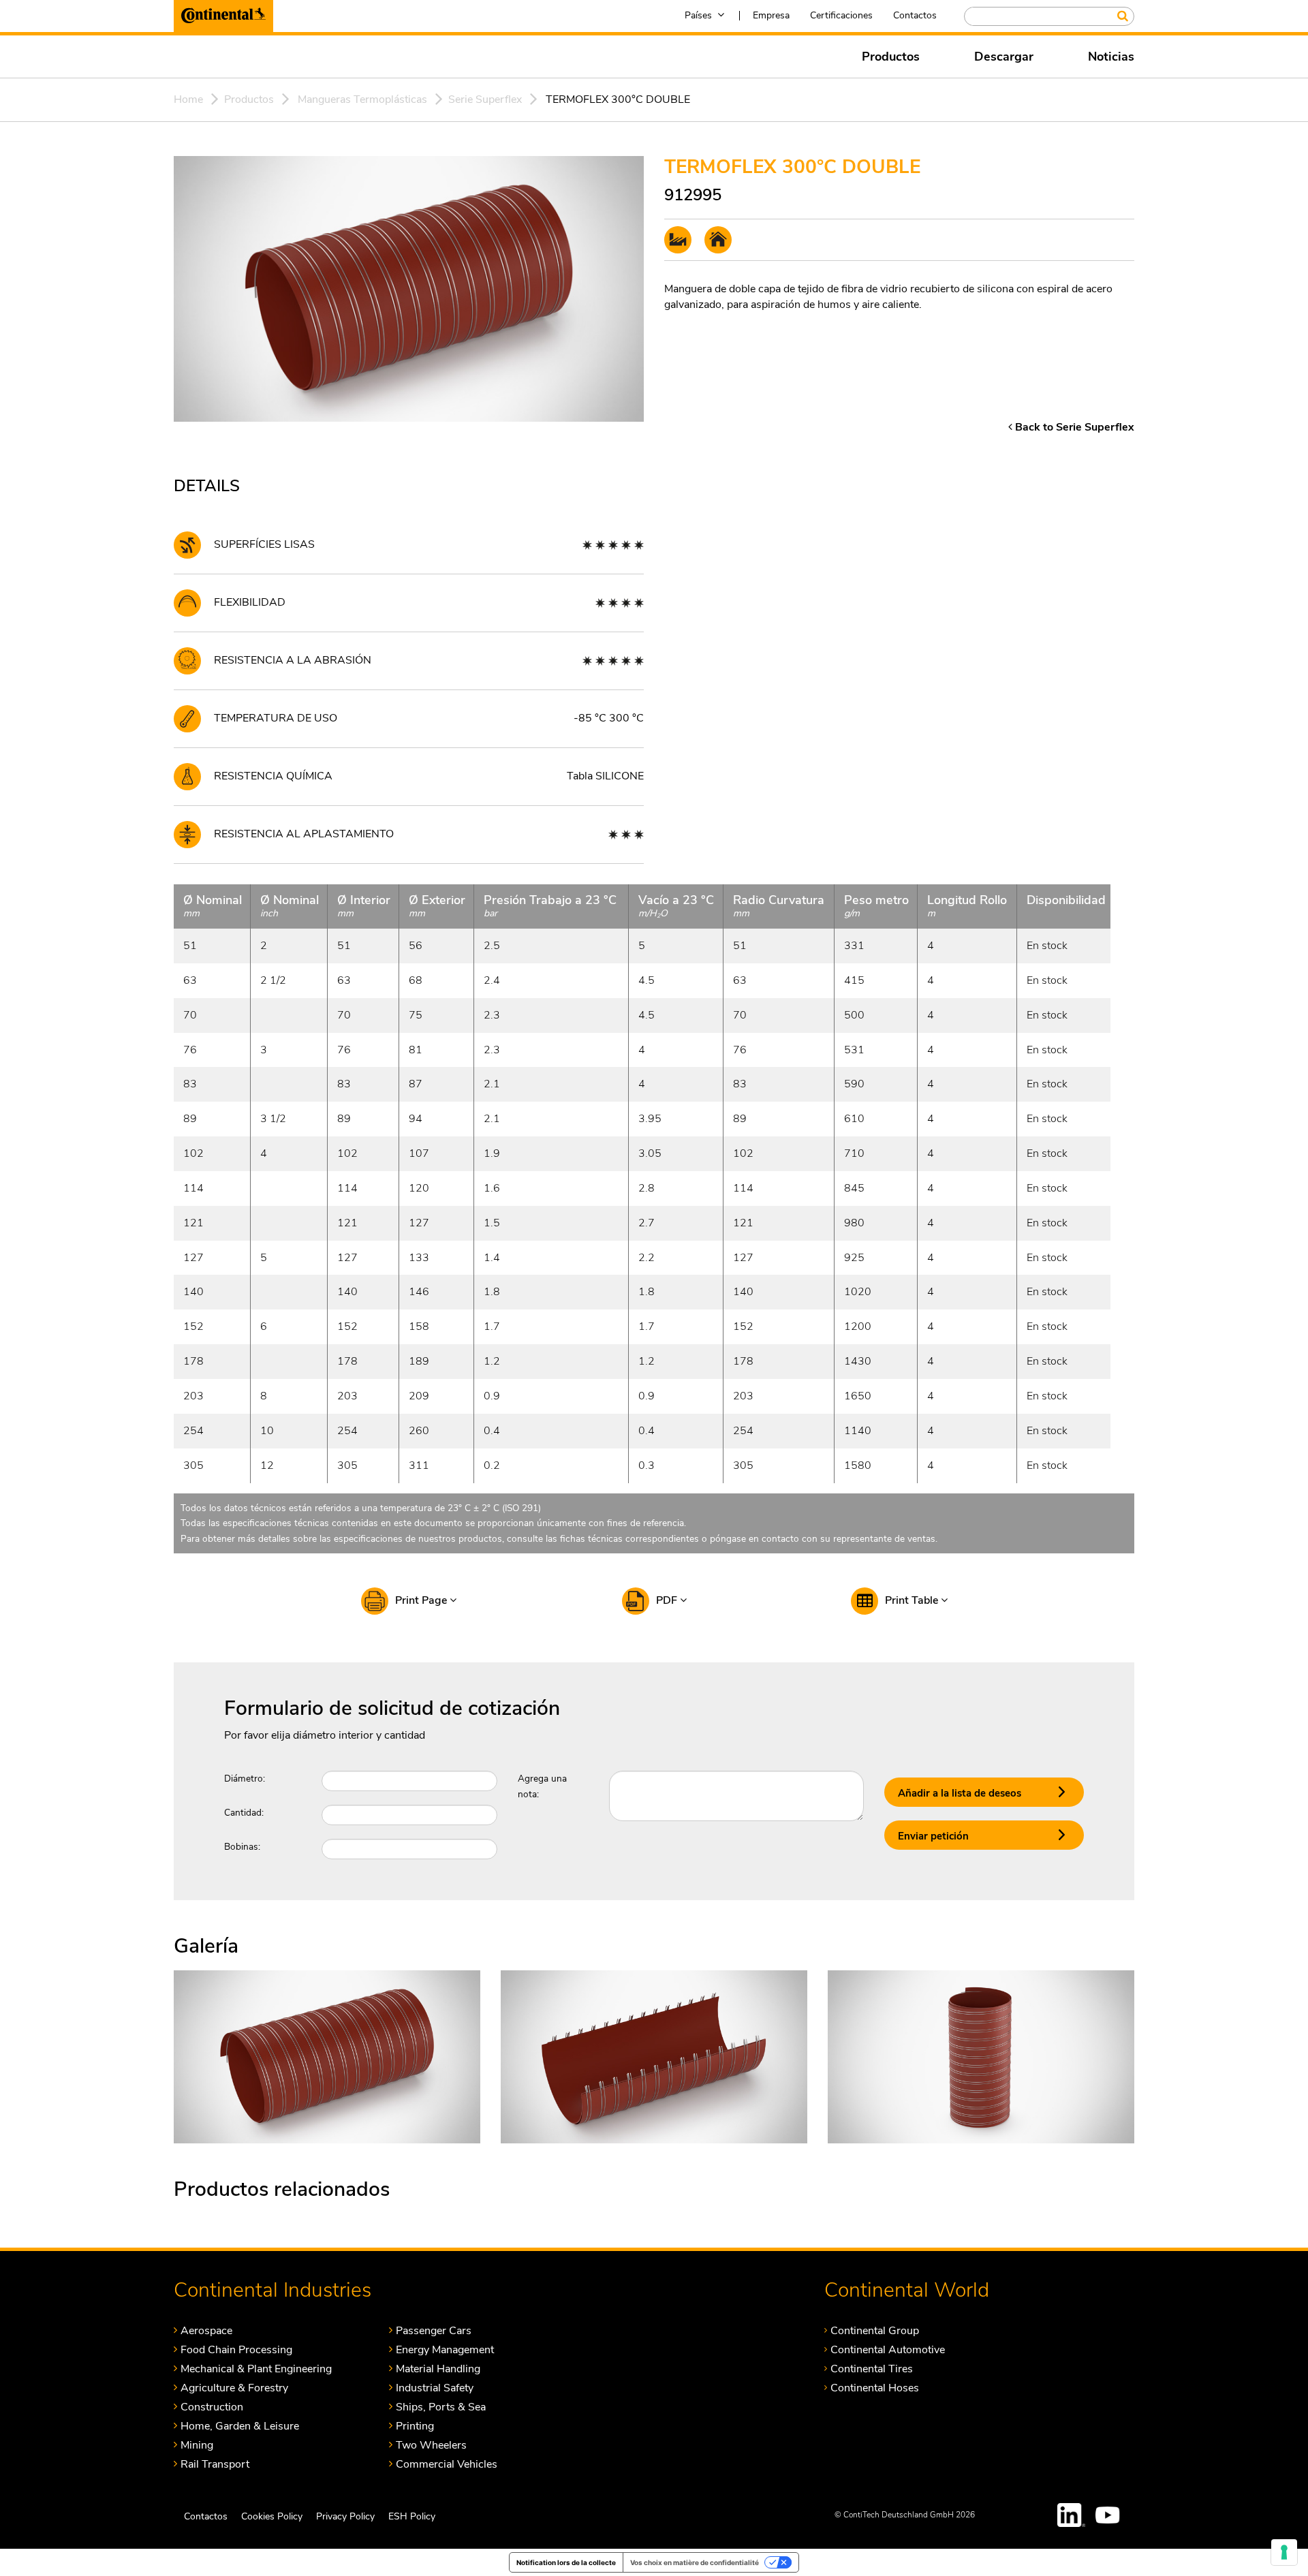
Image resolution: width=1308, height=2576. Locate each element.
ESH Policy (412, 2516)
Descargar (1004, 57)
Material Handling (438, 2369)
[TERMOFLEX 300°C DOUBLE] (327, 2056)
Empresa (771, 15)
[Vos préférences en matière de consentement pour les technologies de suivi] (1284, 2552)
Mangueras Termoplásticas (362, 99)
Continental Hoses (875, 2388)
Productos (891, 57)
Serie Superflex (485, 99)
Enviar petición (933, 1836)
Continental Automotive (888, 2349)
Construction (212, 2407)
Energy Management (445, 2349)
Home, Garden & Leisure (240, 2426)
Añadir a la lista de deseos (960, 1793)
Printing (415, 2426)
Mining (197, 2445)
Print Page (422, 1600)
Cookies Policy (272, 2516)
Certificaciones (841, 15)
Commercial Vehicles (447, 2464)
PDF (668, 1600)
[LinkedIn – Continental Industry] (1072, 2515)
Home (188, 99)
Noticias (1111, 57)
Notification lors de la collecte (566, 2562)
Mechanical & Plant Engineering (256, 2369)
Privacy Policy (345, 2516)
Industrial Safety (435, 2388)
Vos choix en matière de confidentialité (695, 2562)
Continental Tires (872, 2369)
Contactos (915, 15)
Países (698, 15)
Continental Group (875, 2330)
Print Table (913, 1600)
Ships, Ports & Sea (441, 2407)
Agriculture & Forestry (234, 2388)
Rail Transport (215, 2464)
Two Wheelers (431, 2445)
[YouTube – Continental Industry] (1110, 2515)
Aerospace (206, 2330)
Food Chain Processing (236, 2349)
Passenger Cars (434, 2330)
